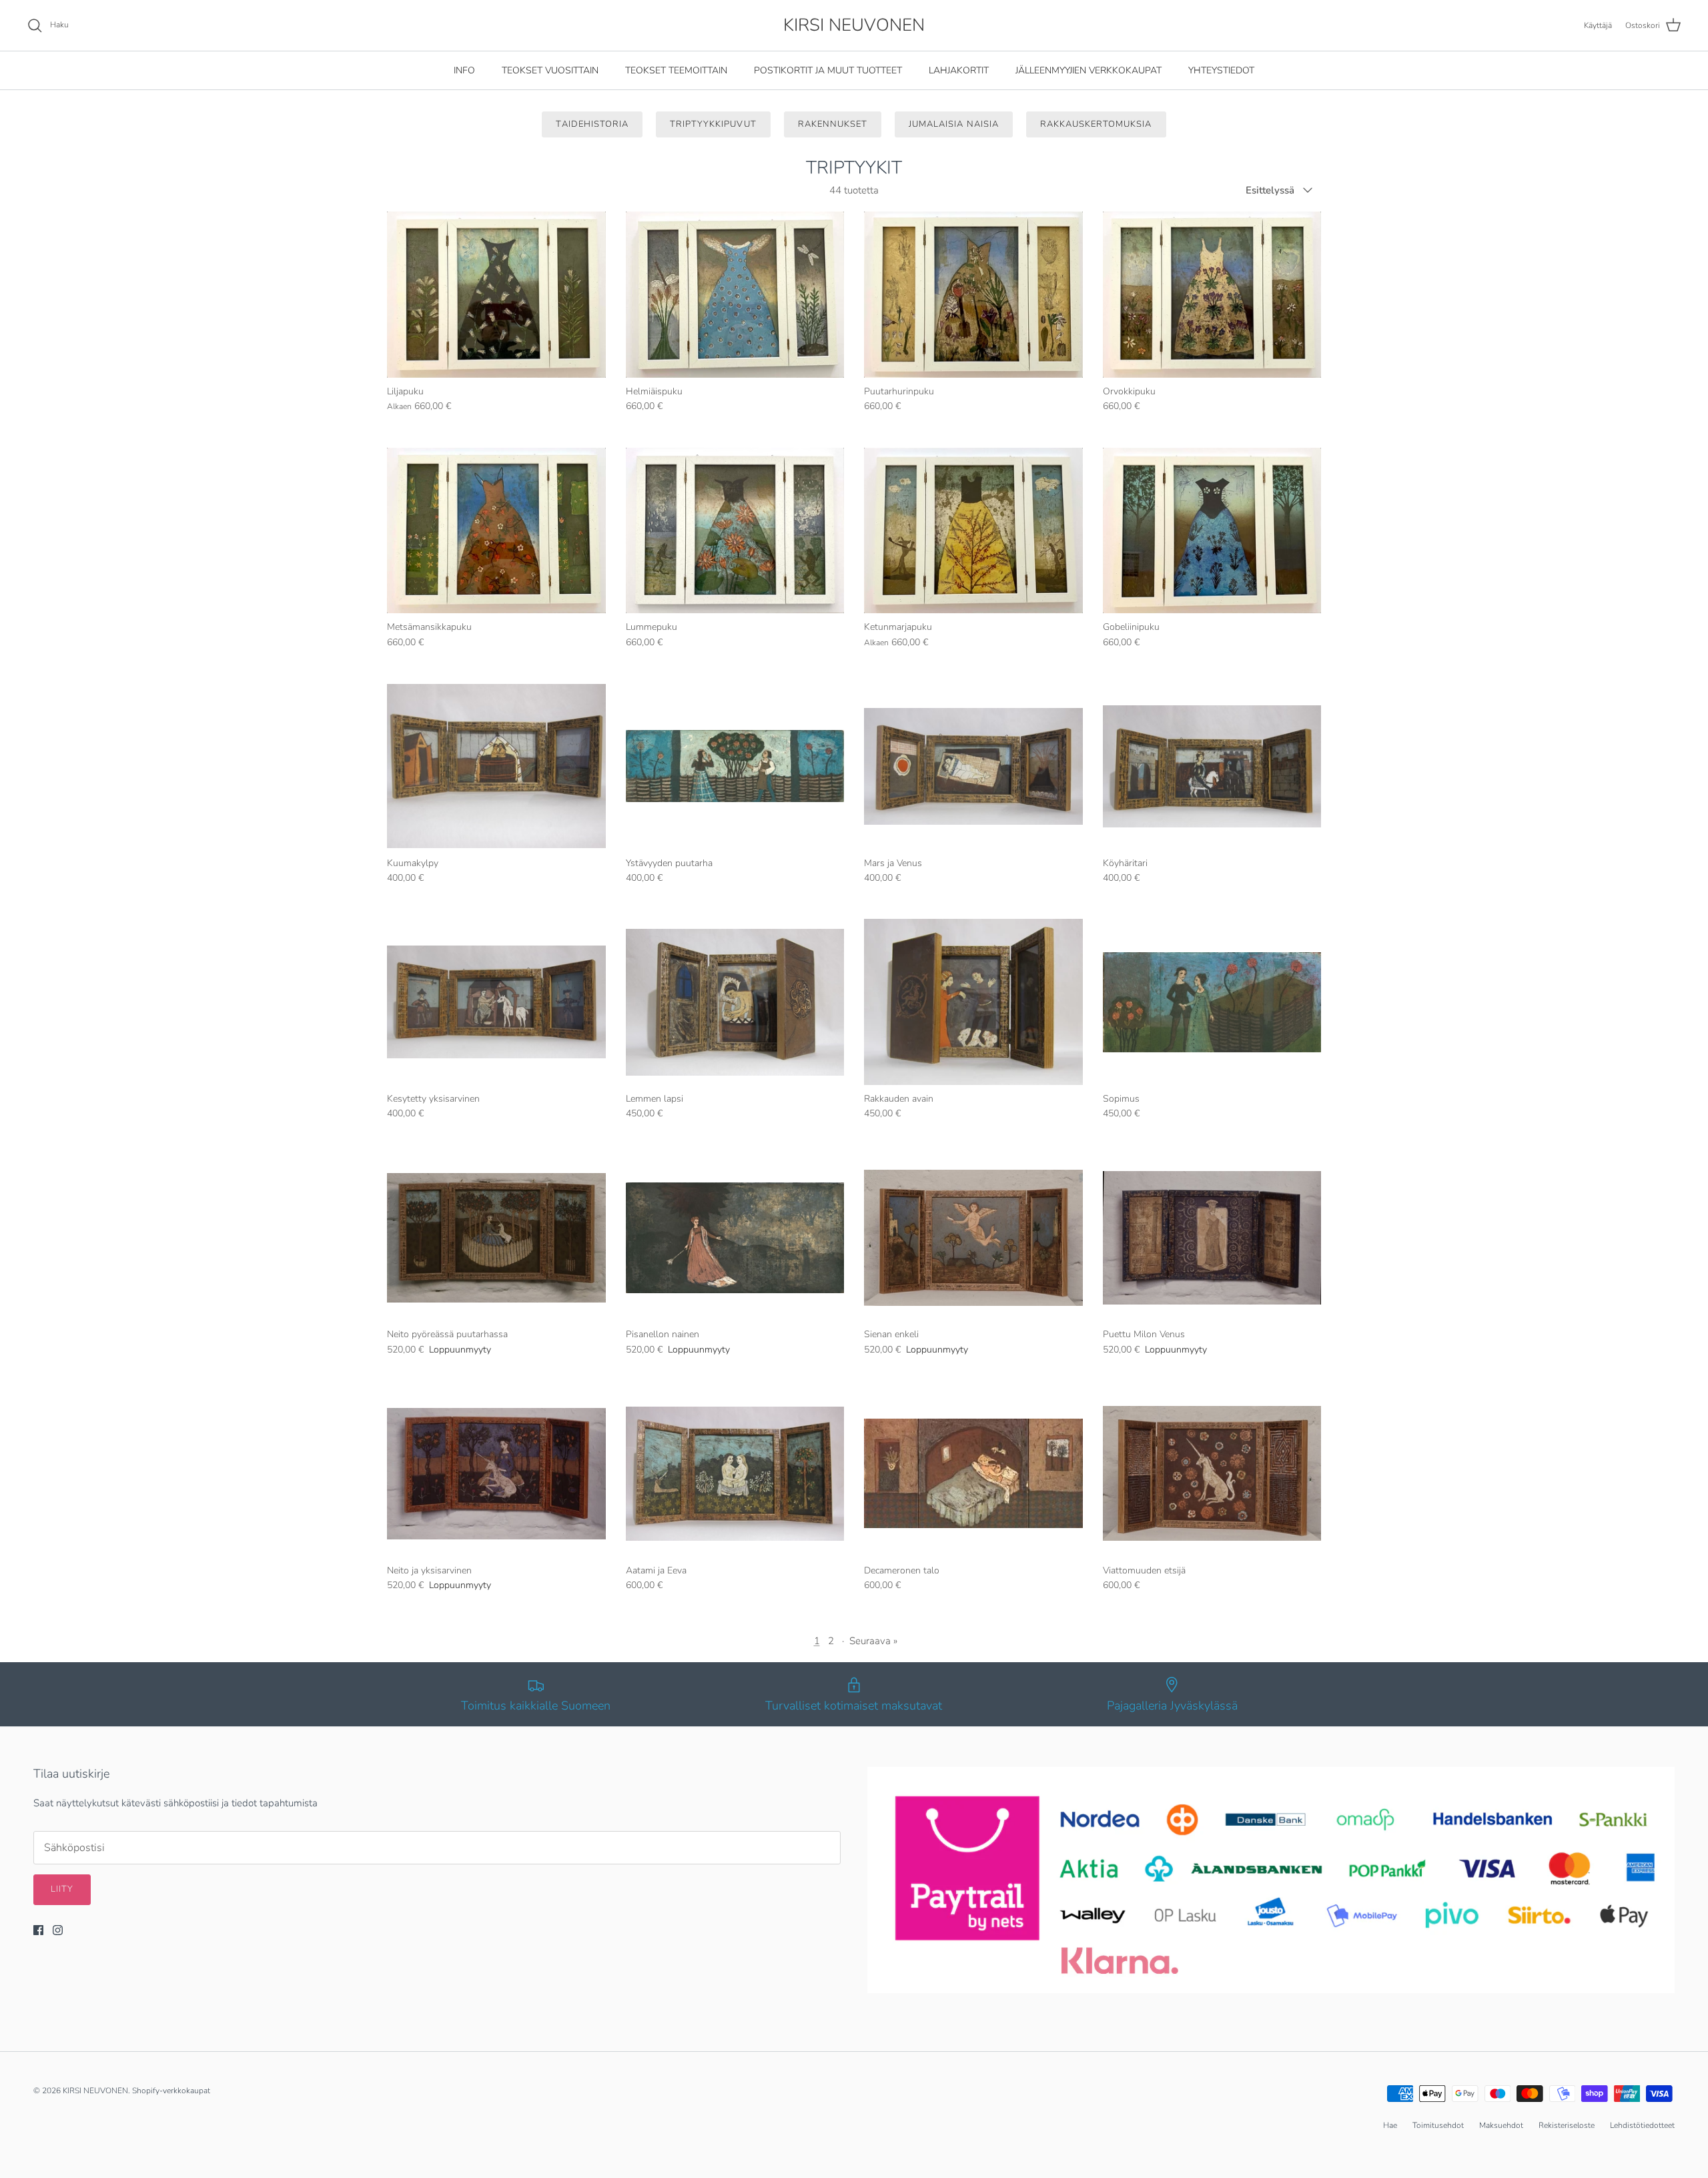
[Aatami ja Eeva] (735, 1474)
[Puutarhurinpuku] (973, 295)
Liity (62, 1889)
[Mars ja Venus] (973, 766)
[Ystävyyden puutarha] (735, 766)
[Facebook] (38, 1930)
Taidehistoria (592, 124)
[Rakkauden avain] (973, 1002)
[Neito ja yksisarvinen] (496, 1474)
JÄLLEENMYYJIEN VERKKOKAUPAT (1089, 70)
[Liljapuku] (496, 295)
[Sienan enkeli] (973, 1238)
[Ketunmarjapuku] (973, 531)
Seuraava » (873, 1641)
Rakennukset (833, 124)
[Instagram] (58, 1930)
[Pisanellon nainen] (735, 1238)
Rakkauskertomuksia (1096, 124)
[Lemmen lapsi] (735, 1002)
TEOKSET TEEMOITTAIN (676, 70)
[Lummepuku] (735, 531)
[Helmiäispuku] (735, 295)
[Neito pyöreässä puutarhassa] (496, 1238)
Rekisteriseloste (1567, 2125)
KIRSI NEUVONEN (95, 2091)
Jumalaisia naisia (954, 124)
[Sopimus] (1212, 1002)
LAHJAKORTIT (959, 70)
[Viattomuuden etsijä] (1212, 1474)
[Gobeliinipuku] (1212, 531)
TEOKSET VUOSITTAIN (550, 70)
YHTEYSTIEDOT (1221, 70)
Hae (1390, 2125)
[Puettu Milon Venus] (1212, 1238)
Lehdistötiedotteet (1642, 2125)
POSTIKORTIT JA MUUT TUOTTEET (828, 70)
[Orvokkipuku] (1212, 295)
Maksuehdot (1501, 2125)
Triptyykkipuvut (713, 124)
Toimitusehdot (1438, 2125)
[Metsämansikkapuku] (496, 531)
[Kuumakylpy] (496, 766)
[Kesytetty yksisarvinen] (496, 1002)
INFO (464, 70)
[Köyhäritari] (1212, 766)
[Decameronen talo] (973, 1474)
